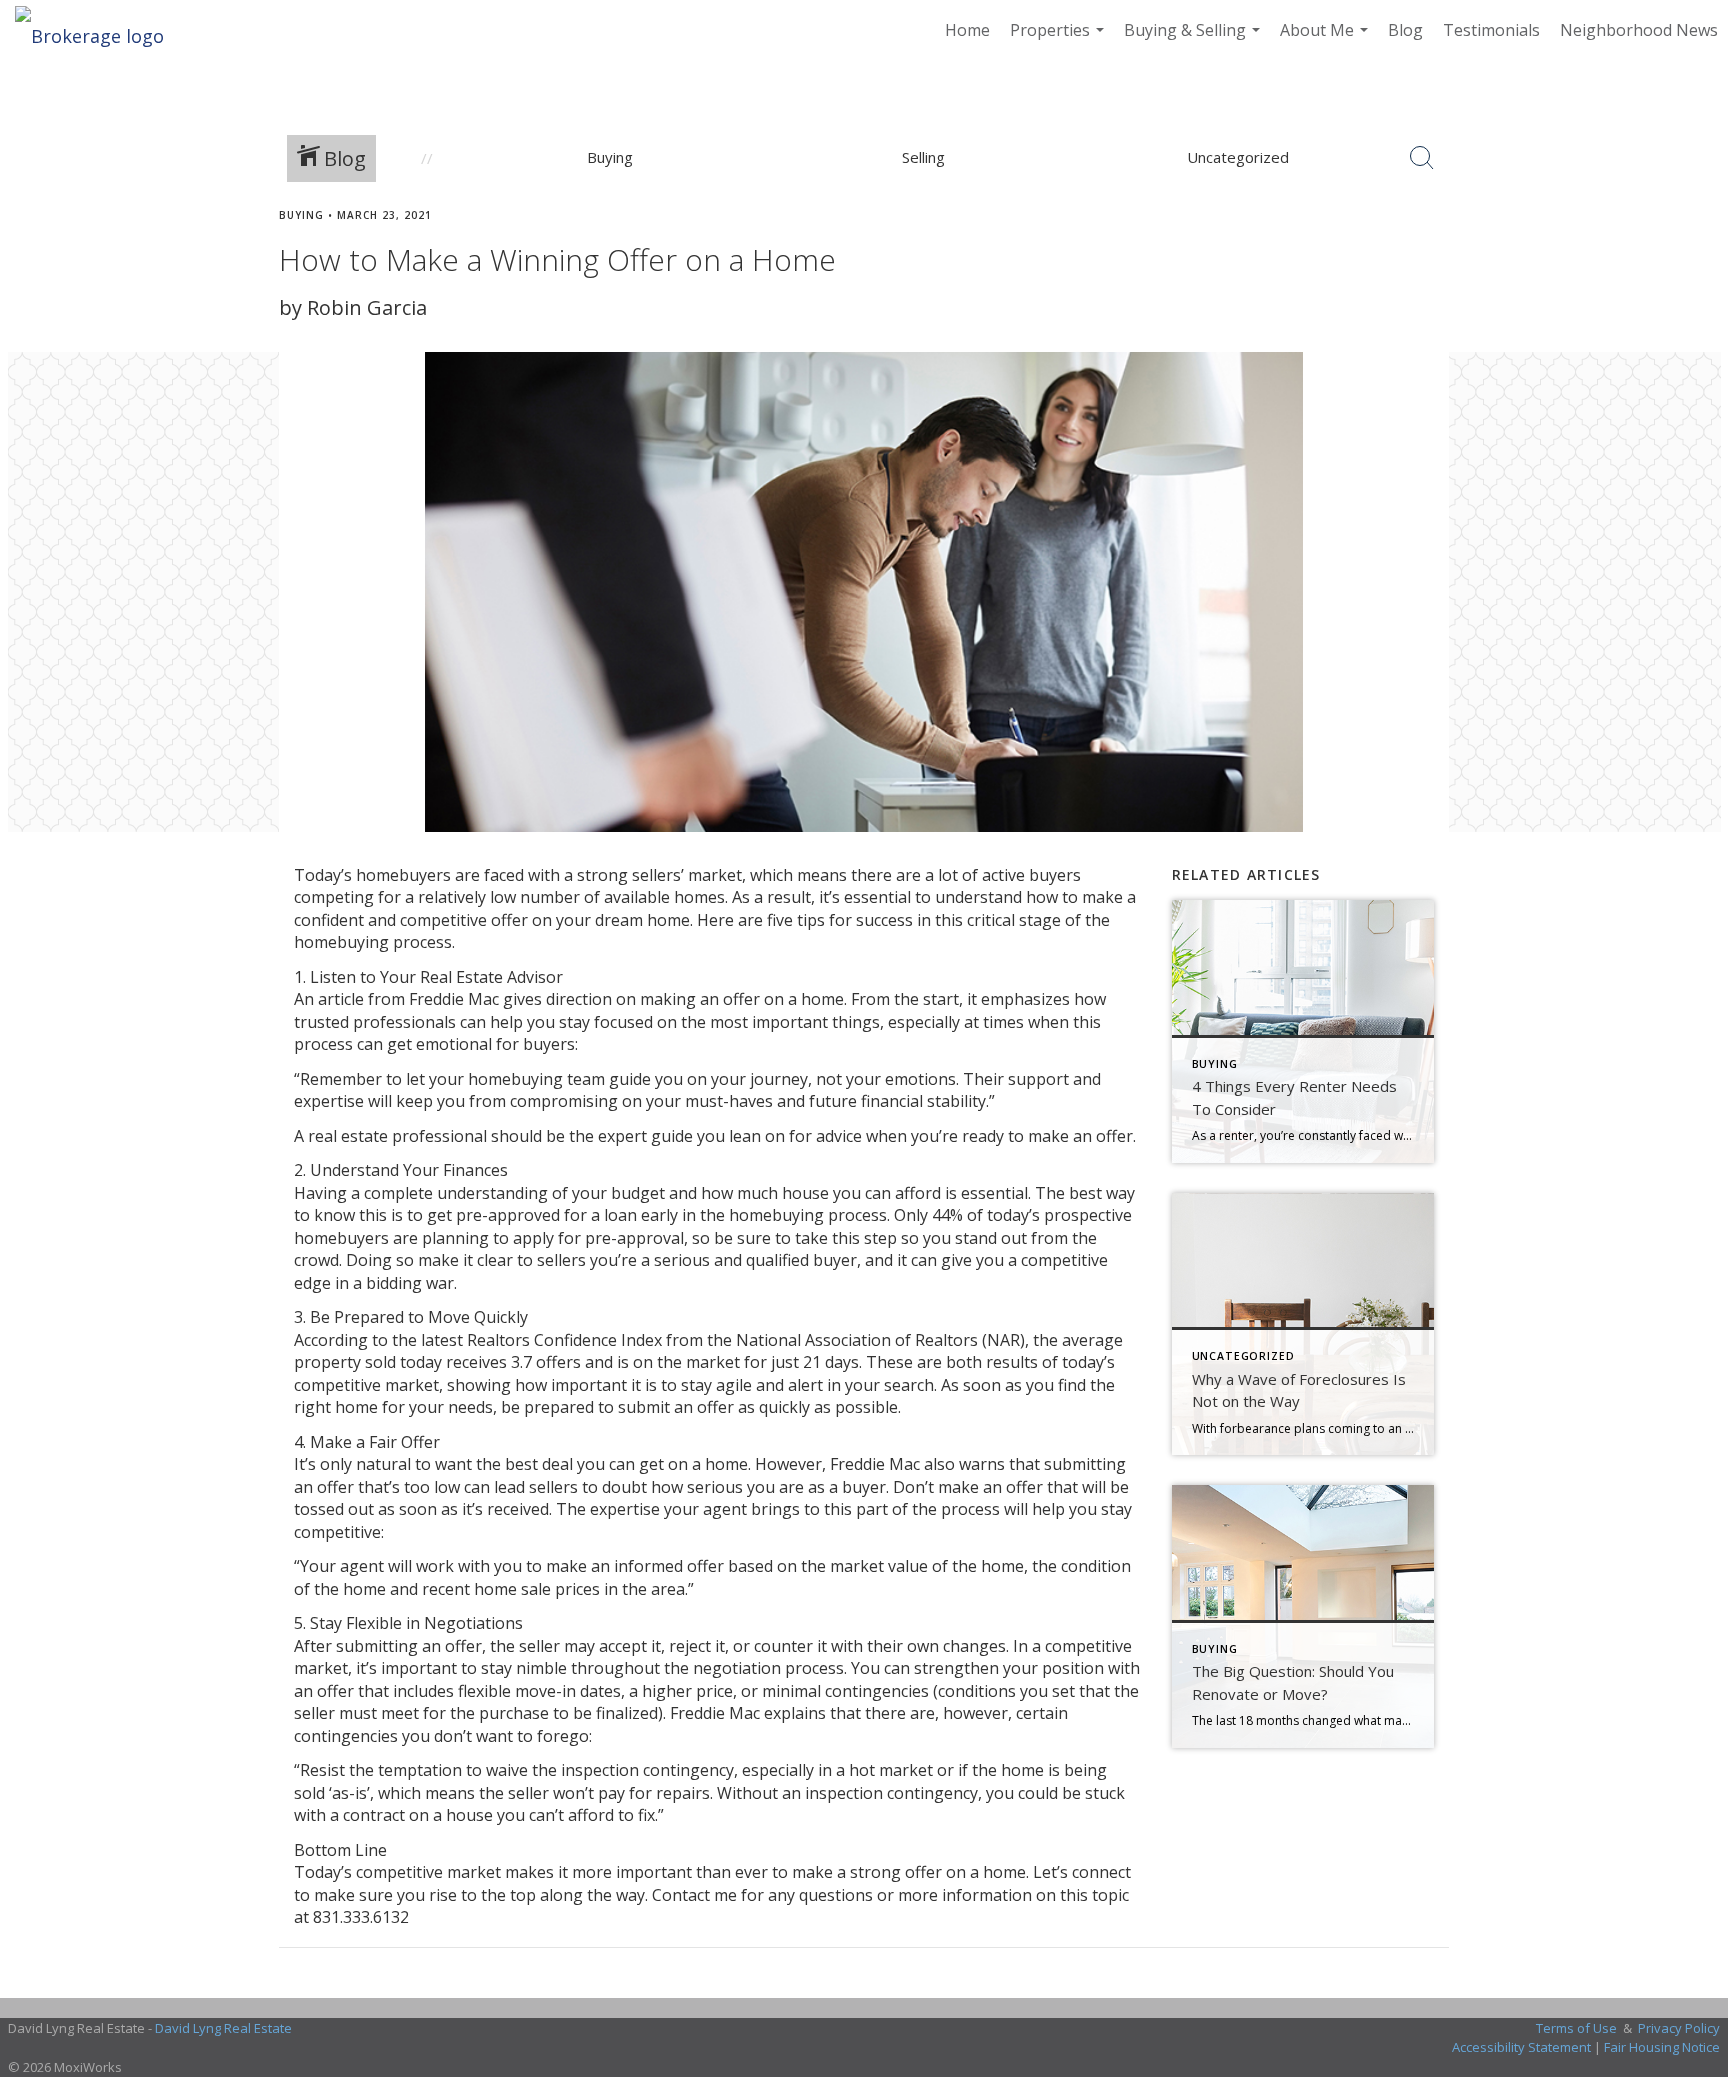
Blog (1405, 30)
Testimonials (1491, 30)
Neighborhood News (1639, 30)
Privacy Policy (1679, 2028)
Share (1696, 253)
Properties (1059, 39)
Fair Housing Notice (1662, 2047)
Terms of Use (1576, 2028)
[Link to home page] (99, 30)
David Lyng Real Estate (223, 2028)
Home (967, 30)
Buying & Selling (1194, 39)
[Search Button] (1422, 158)
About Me (1326, 39)
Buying (301, 215)
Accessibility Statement (1521, 2047)
